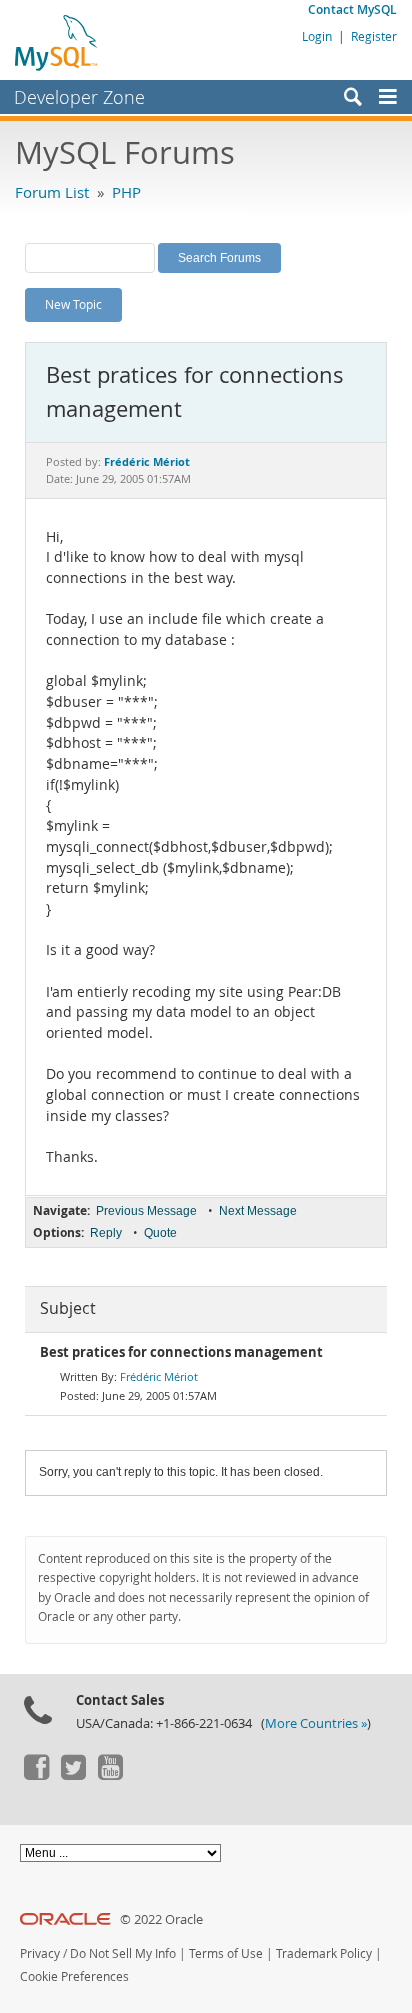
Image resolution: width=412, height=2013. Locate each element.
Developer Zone (79, 97)
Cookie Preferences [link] (74, 1976)
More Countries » (316, 1723)
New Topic (73, 304)
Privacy (40, 1953)
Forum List (52, 192)
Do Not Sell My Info (123, 1953)
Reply (106, 1233)
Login (317, 36)
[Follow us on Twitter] (73, 1775)
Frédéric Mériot (159, 1376)
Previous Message (146, 1211)
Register (374, 36)
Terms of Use (226, 1953)
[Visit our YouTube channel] (110, 1775)
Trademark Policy (324, 1953)
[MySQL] (57, 42)
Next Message (258, 1211)
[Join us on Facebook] (36, 1775)
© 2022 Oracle (161, 1919)
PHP (126, 192)
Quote (160, 1233)
